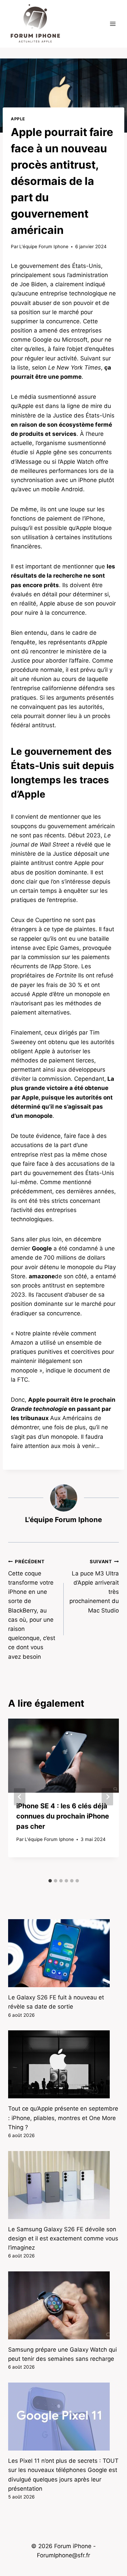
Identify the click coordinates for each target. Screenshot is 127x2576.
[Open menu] (113, 24)
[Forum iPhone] (35, 24)
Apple (18, 119)
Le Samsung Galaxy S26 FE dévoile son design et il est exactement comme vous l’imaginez (63, 2238)
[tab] (50, 1881)
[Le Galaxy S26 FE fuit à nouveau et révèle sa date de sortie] (63, 1953)
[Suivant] (107, 1797)
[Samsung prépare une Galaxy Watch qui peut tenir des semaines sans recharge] (63, 2305)
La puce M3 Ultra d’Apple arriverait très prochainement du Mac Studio (94, 1586)
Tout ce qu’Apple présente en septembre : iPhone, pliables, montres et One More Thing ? (63, 2118)
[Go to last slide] (20, 1797)
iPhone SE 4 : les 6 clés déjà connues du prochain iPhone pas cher (63, 1816)
